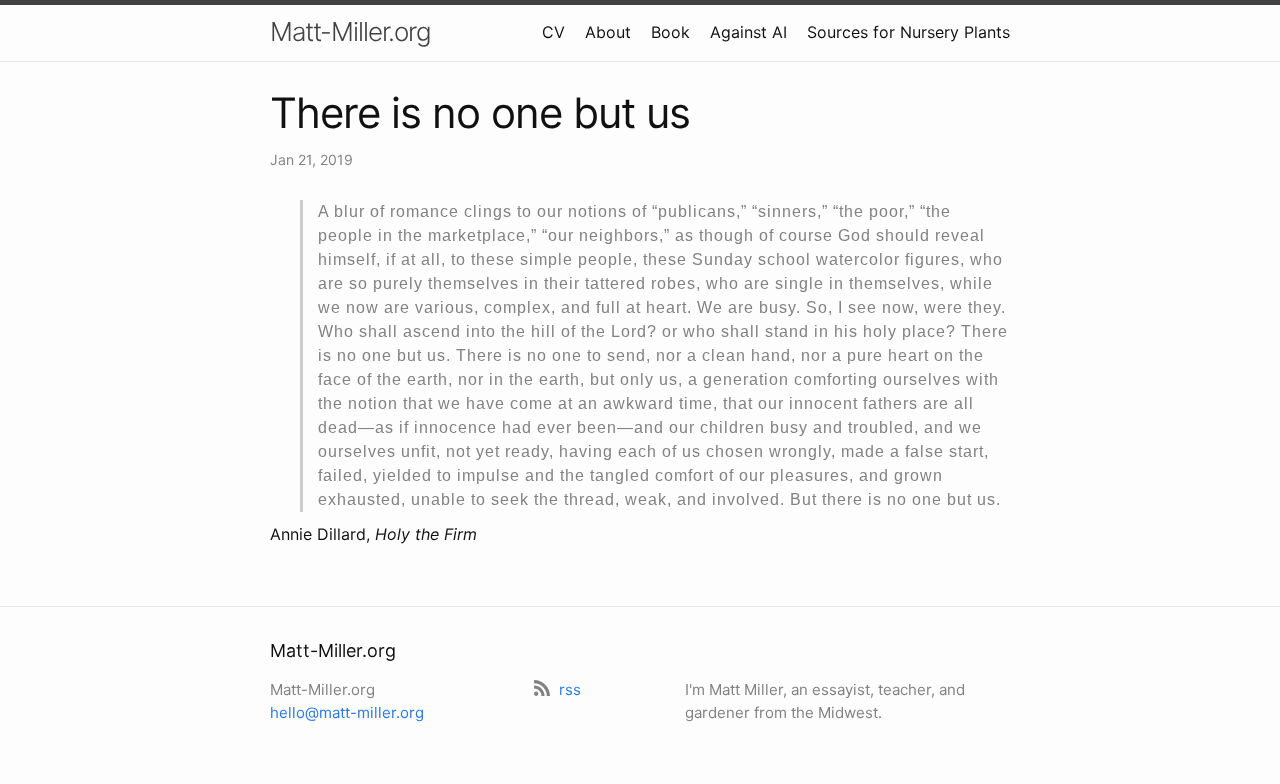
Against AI (748, 32)
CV (553, 32)
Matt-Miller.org (350, 31)
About (608, 32)
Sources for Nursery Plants (908, 32)
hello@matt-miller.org (347, 712)
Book (670, 32)
